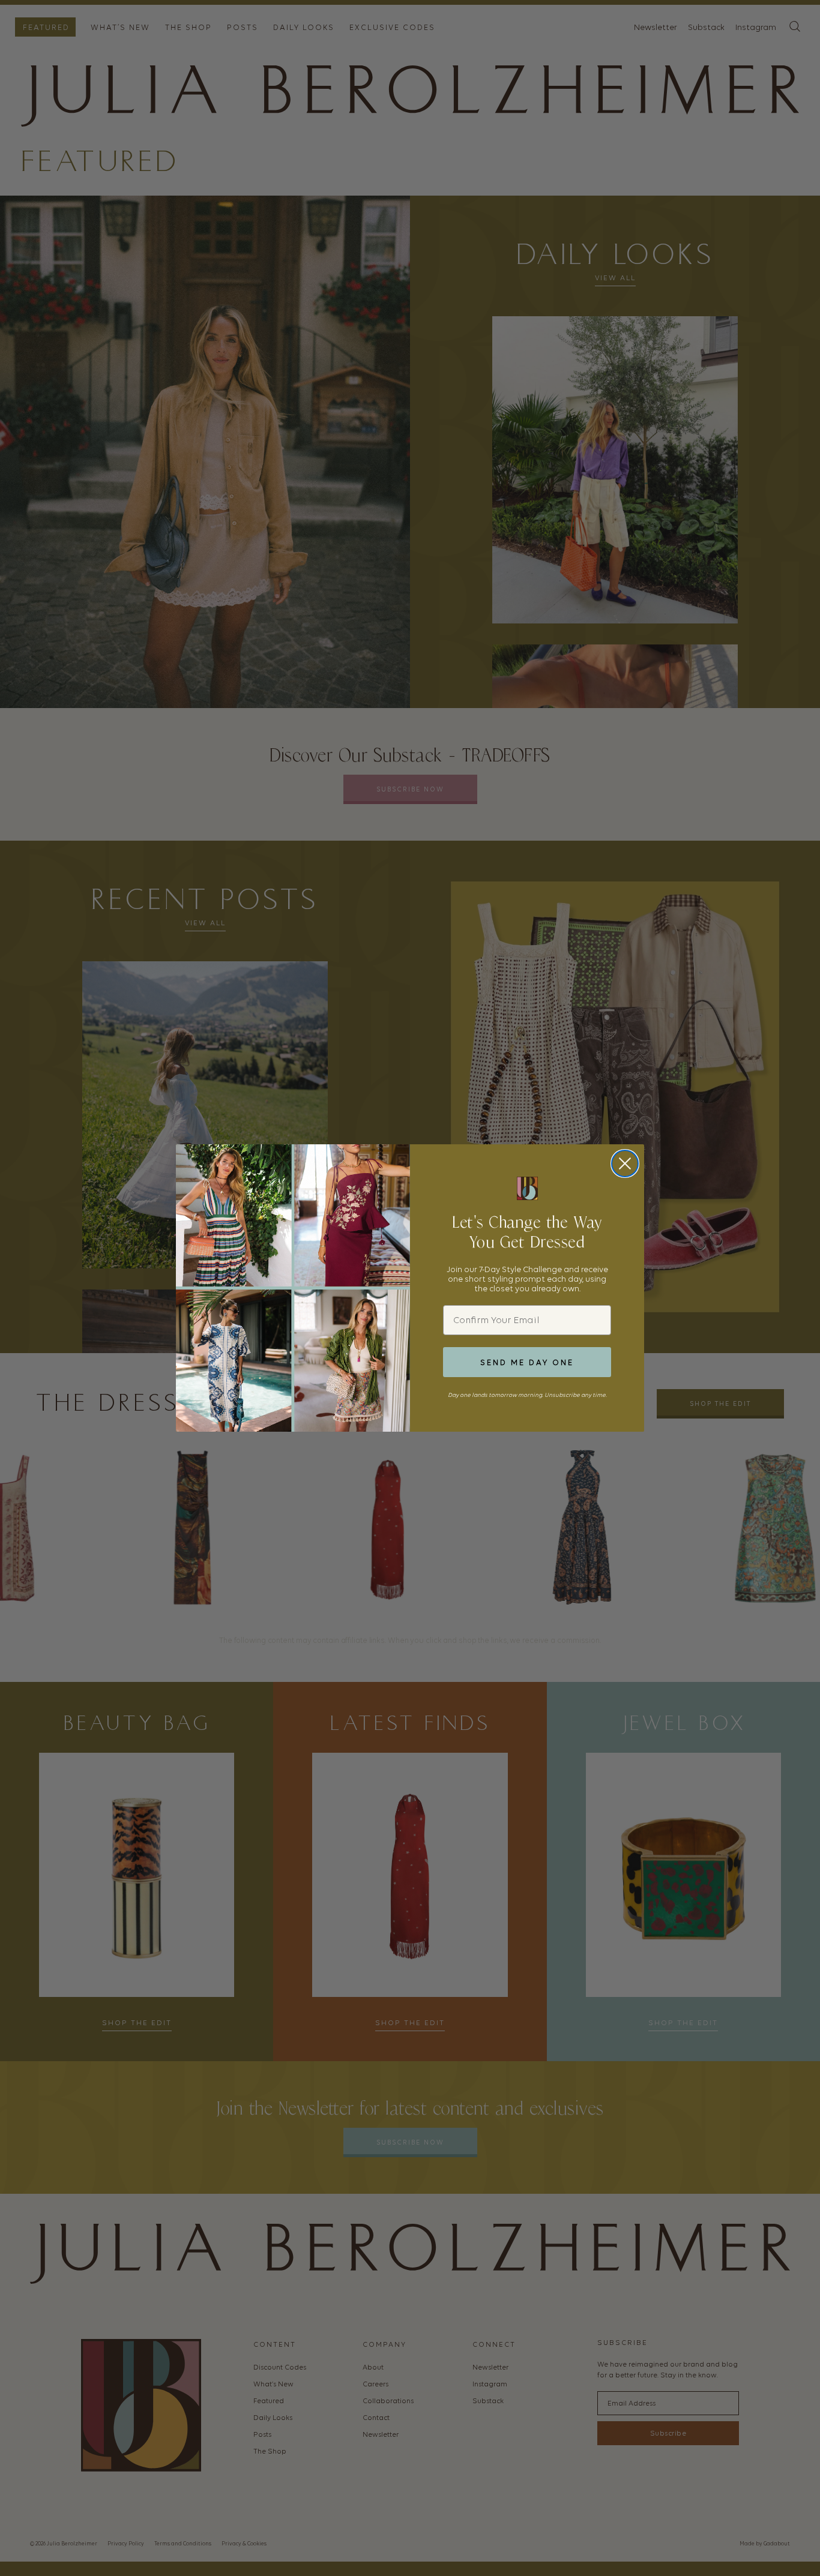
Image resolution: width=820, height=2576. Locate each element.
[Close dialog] (625, 1163)
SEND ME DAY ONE (527, 1362)
